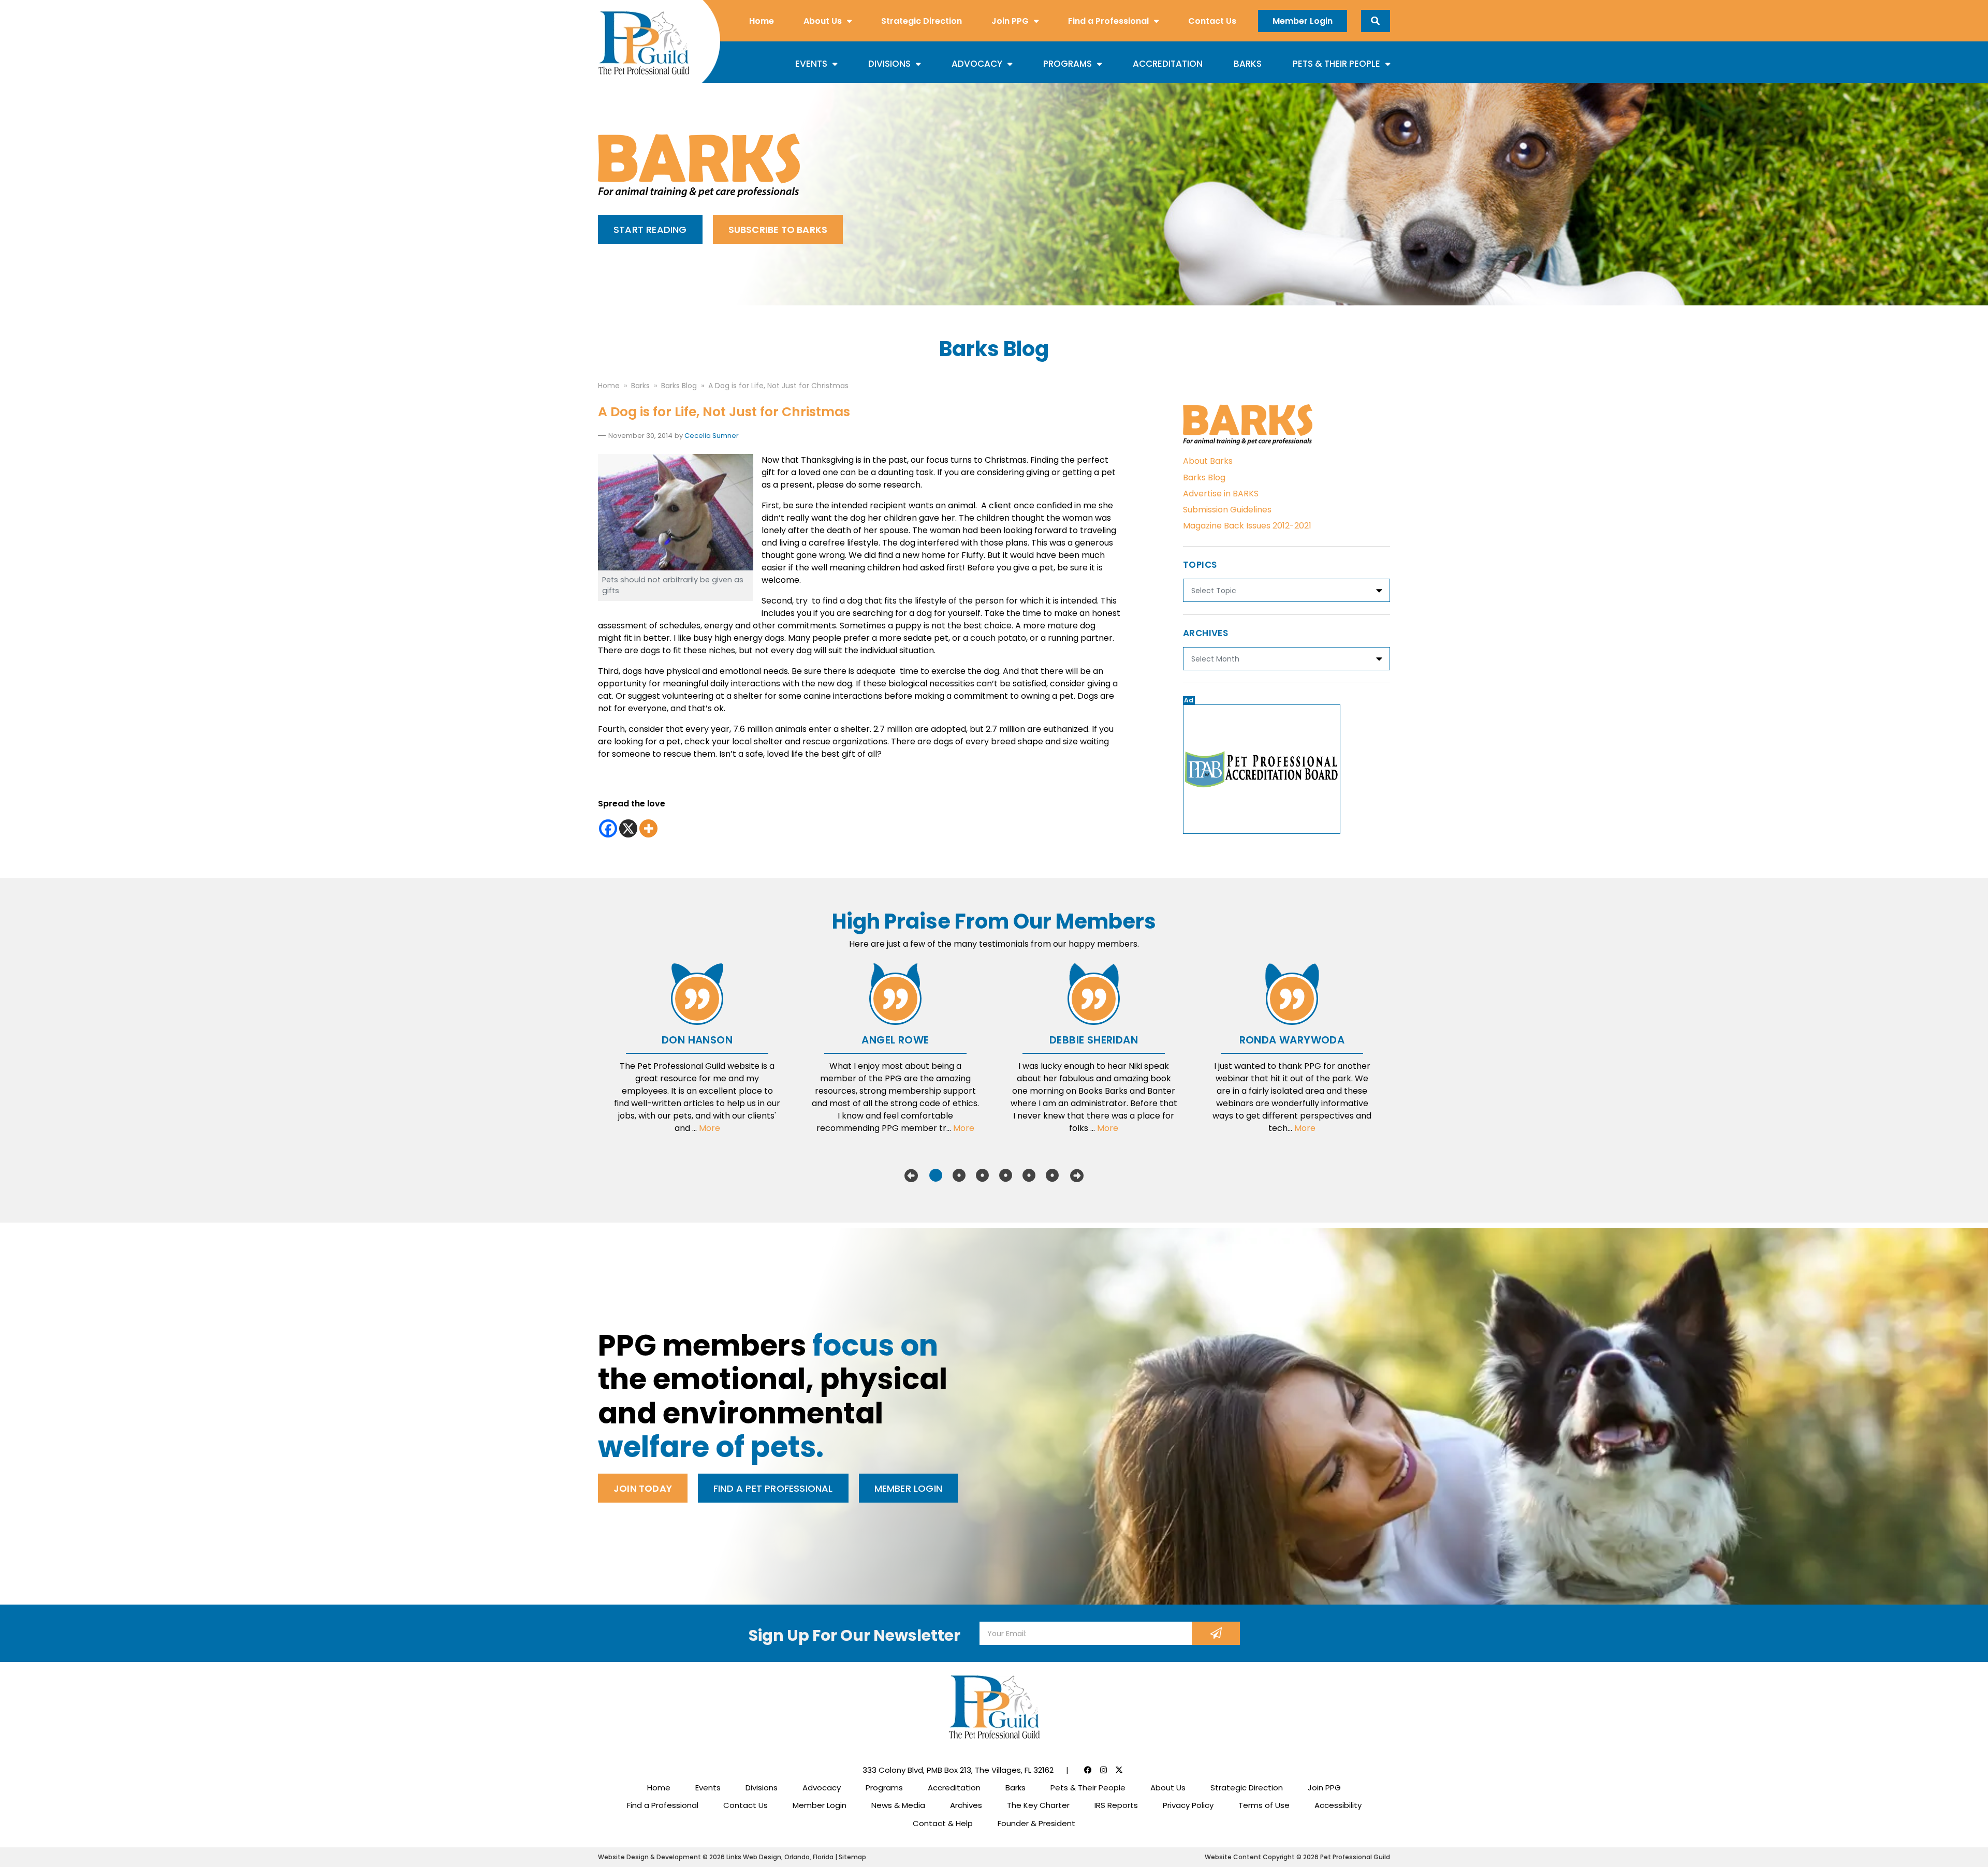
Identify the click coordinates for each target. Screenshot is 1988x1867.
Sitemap (852, 1857)
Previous (911, 1175)
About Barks (1208, 461)
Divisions (889, 64)
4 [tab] (1006, 1175)
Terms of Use (1264, 1805)
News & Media (898, 1805)
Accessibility (1338, 1805)
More (710, 1128)
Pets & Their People (1336, 64)
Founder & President (1036, 1823)
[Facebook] (608, 828)
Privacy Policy (1188, 1805)
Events (811, 64)
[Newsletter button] (1216, 1633)
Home (762, 21)
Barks (1248, 64)
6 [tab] (1052, 1175)
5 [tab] (1029, 1175)
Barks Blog (1204, 477)
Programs (1068, 64)
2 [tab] (959, 1175)
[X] (628, 828)
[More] (648, 828)
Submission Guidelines (1227, 510)
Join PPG (1010, 21)
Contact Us (1212, 21)
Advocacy (977, 64)
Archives (966, 1805)
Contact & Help (943, 1823)
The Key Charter (1038, 1805)
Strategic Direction (922, 21)
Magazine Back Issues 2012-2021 (1247, 526)
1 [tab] (936, 1175)
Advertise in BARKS (1221, 494)
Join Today (643, 1488)
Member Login (1303, 21)
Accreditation (1168, 64)
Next (1077, 1175)
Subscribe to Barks (778, 230)
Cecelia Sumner (712, 436)
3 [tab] (982, 1175)
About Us (823, 21)
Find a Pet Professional (773, 1488)
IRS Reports (1116, 1805)
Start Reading (650, 230)
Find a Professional (1108, 21)
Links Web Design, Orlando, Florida (781, 1857)
